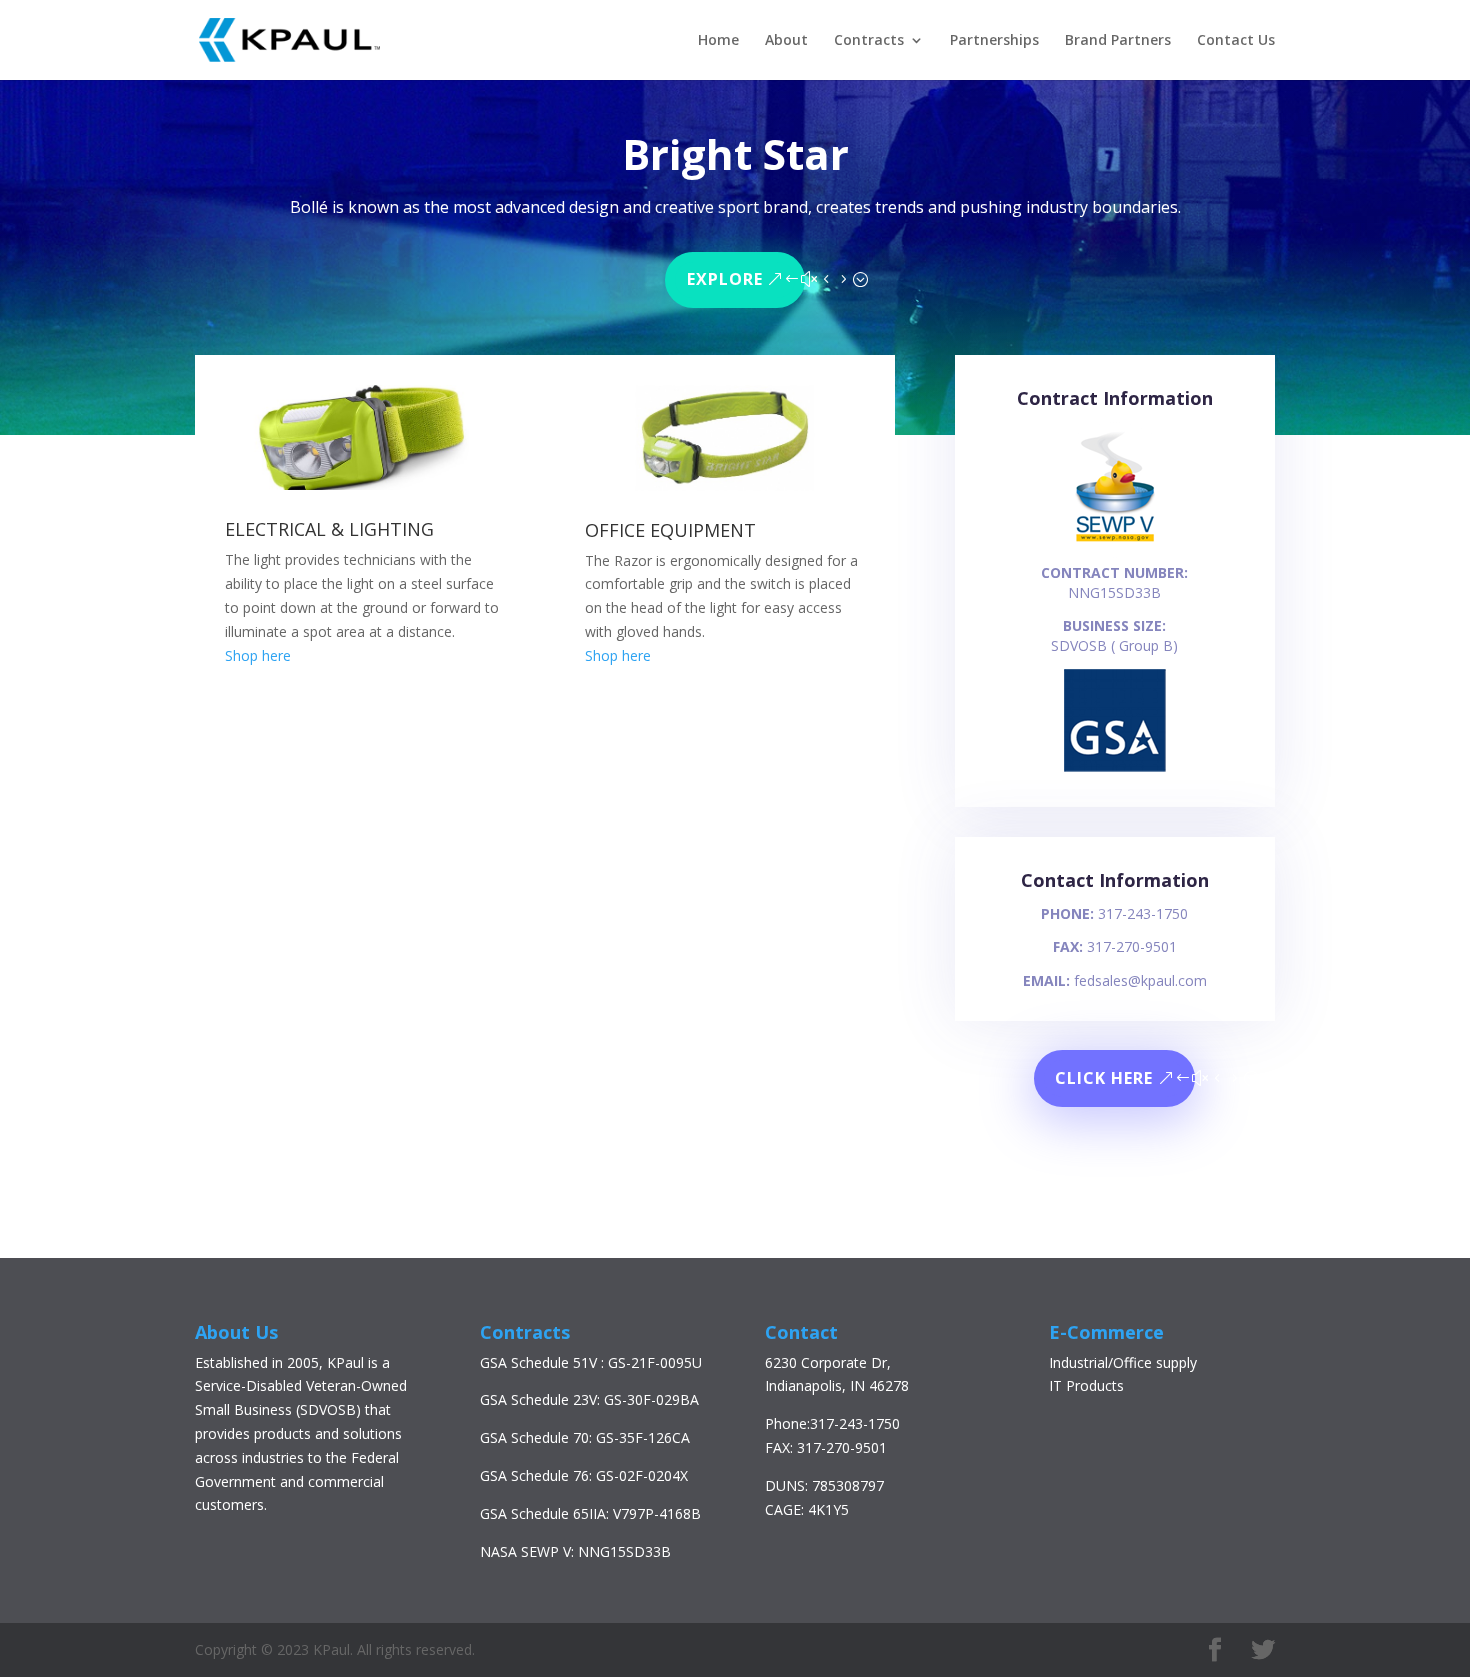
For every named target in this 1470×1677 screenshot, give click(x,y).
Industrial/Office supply (1123, 1362)
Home (718, 41)
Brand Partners (1118, 41)
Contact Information (1115, 880)
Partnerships (994, 41)
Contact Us (1236, 41)
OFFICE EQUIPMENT (670, 530)
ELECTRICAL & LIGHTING (329, 529)
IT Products (1086, 1385)
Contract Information (1115, 398)
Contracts (869, 41)
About (786, 41)
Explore (725, 279)
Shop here (258, 655)
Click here (1104, 1078)
